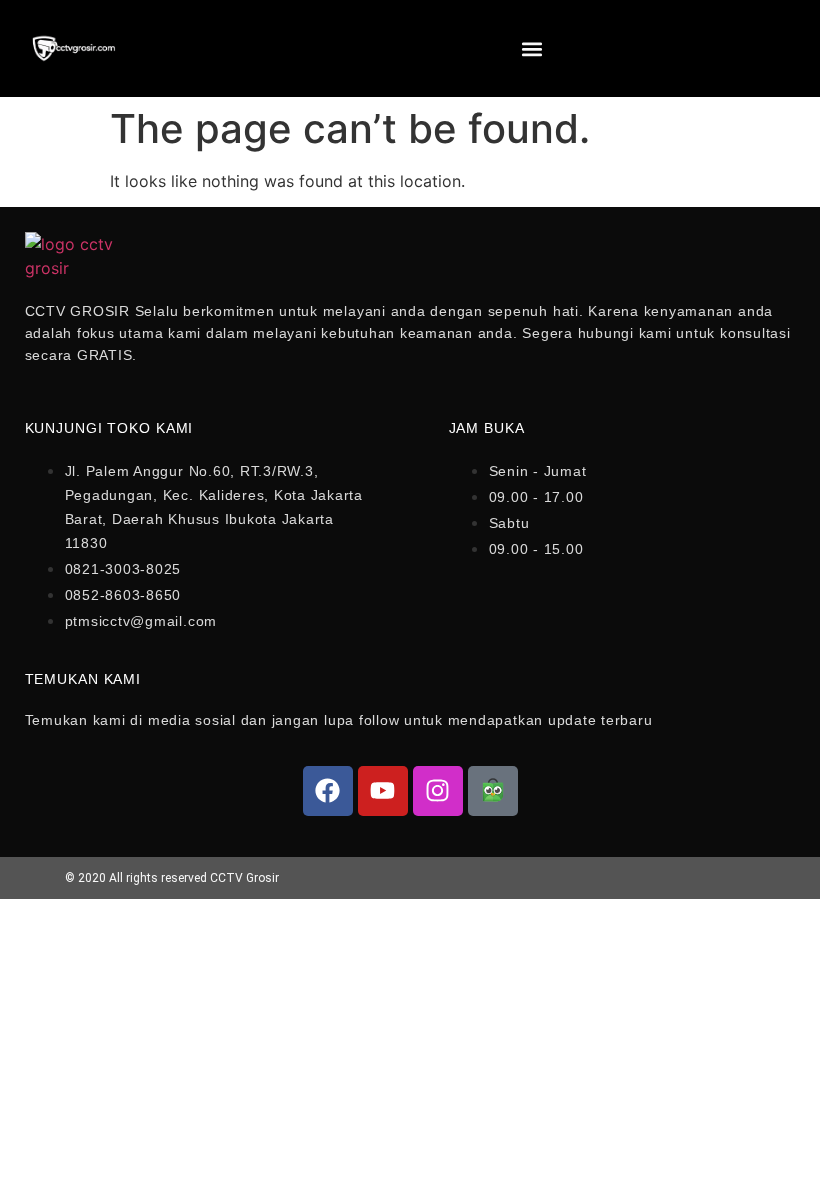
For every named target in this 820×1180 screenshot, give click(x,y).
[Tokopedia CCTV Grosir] (493, 791)
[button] (531, 48)
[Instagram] (438, 791)
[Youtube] (383, 791)
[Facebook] (328, 791)
